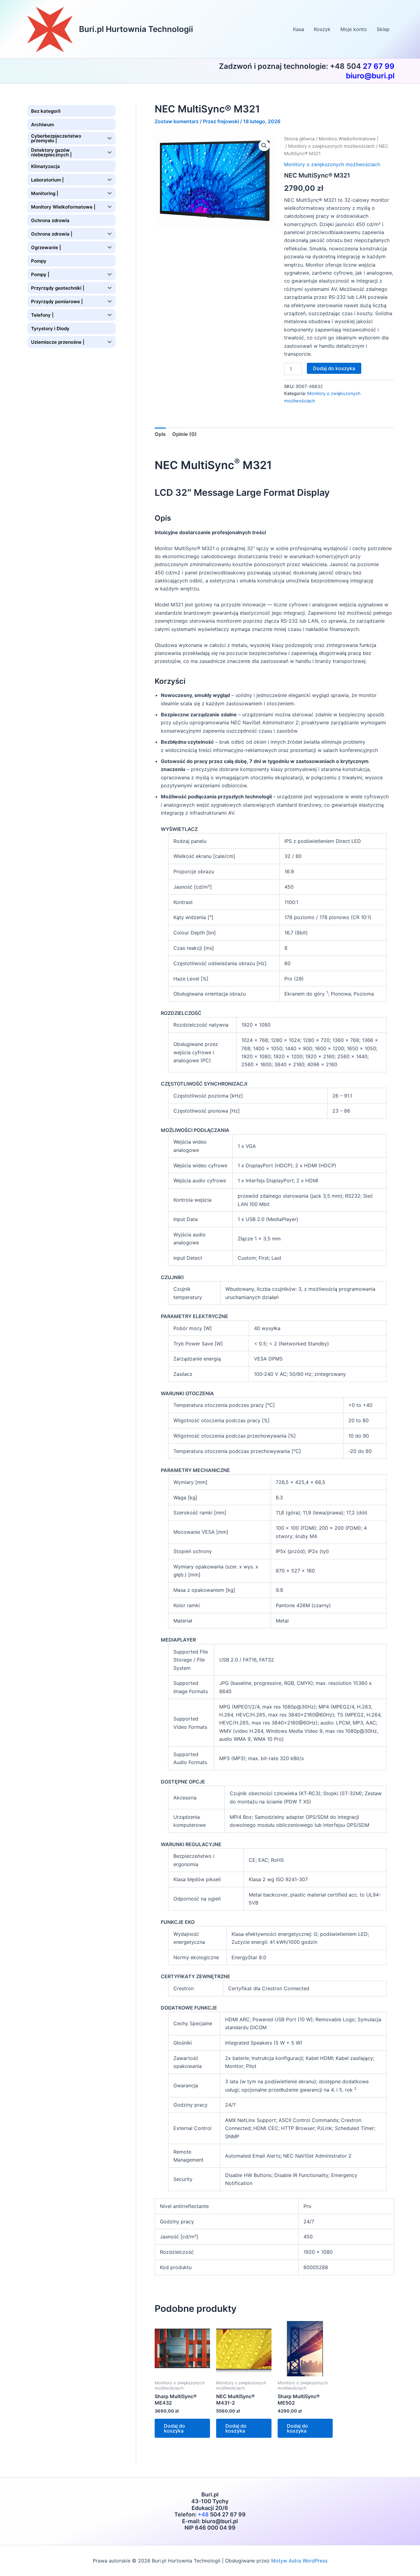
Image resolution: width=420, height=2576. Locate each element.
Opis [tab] (160, 434)
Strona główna (299, 139)
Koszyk (322, 29)
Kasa (299, 29)
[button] (264, 146)
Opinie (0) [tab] (184, 434)
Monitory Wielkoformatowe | (349, 139)
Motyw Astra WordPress (299, 2561)
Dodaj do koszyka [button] (174, 2428)
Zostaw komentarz (177, 121)
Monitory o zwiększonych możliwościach (331, 146)
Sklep (383, 29)
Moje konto (354, 29)
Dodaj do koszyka (334, 368)
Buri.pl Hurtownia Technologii (136, 29)
